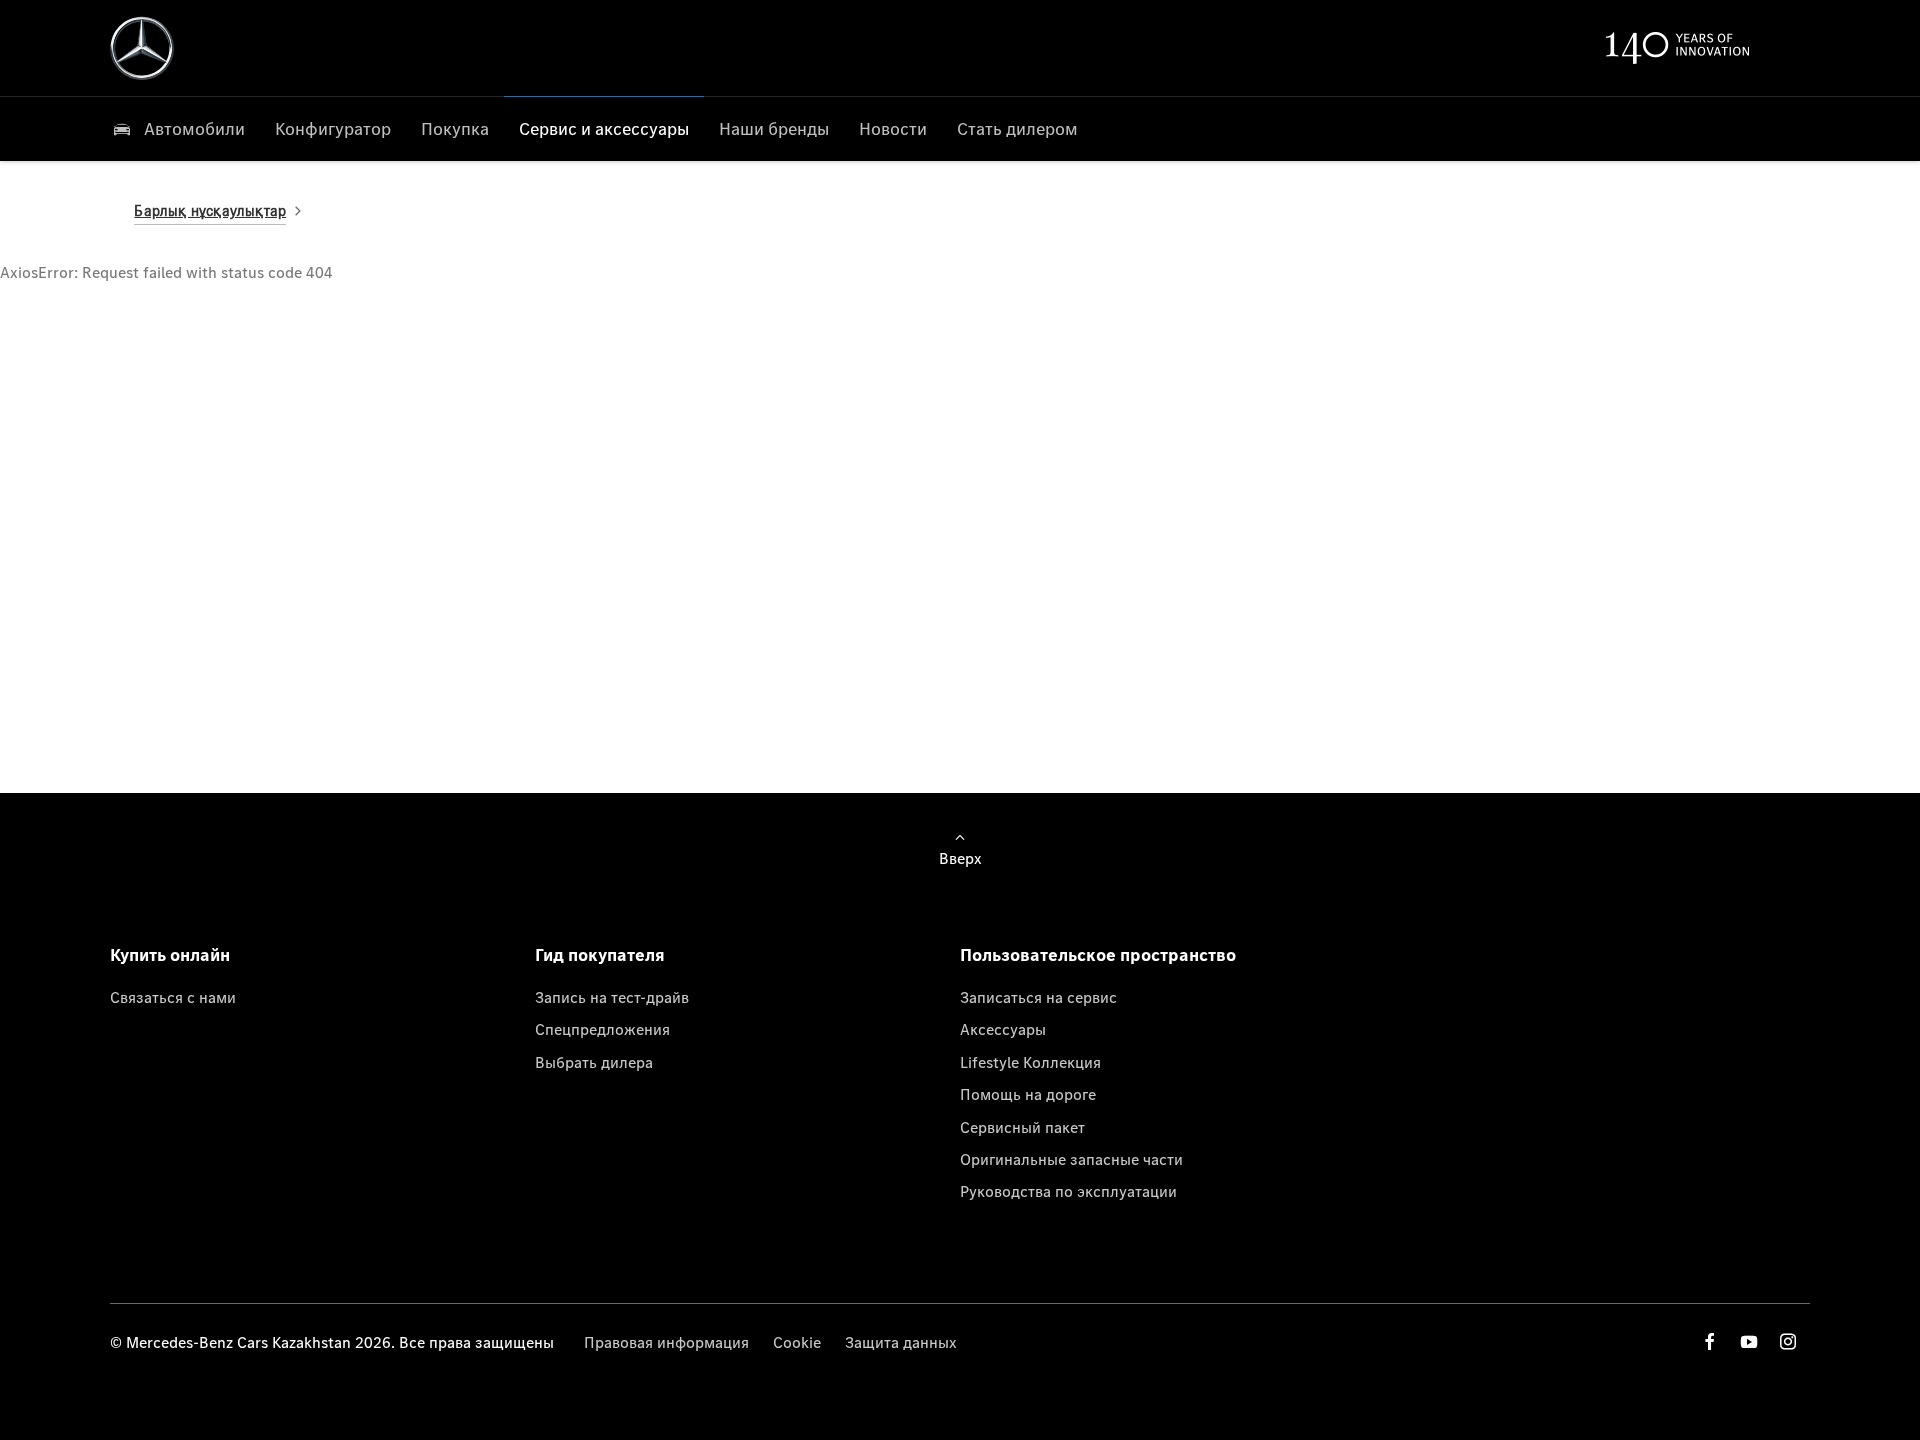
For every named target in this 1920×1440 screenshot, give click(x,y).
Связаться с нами (173, 997)
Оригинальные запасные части (1071, 1159)
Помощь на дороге (1028, 1094)
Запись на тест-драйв (612, 997)
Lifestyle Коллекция (1030, 1062)
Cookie (797, 1342)
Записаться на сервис (1038, 997)
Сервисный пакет (1022, 1127)
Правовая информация (666, 1342)
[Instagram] (1788, 1341)
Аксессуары (1003, 1029)
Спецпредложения (602, 1029)
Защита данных (901, 1342)
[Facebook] (1710, 1341)
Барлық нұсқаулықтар (210, 210)
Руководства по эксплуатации (1068, 1191)
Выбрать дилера (594, 1062)
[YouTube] (1749, 1341)
